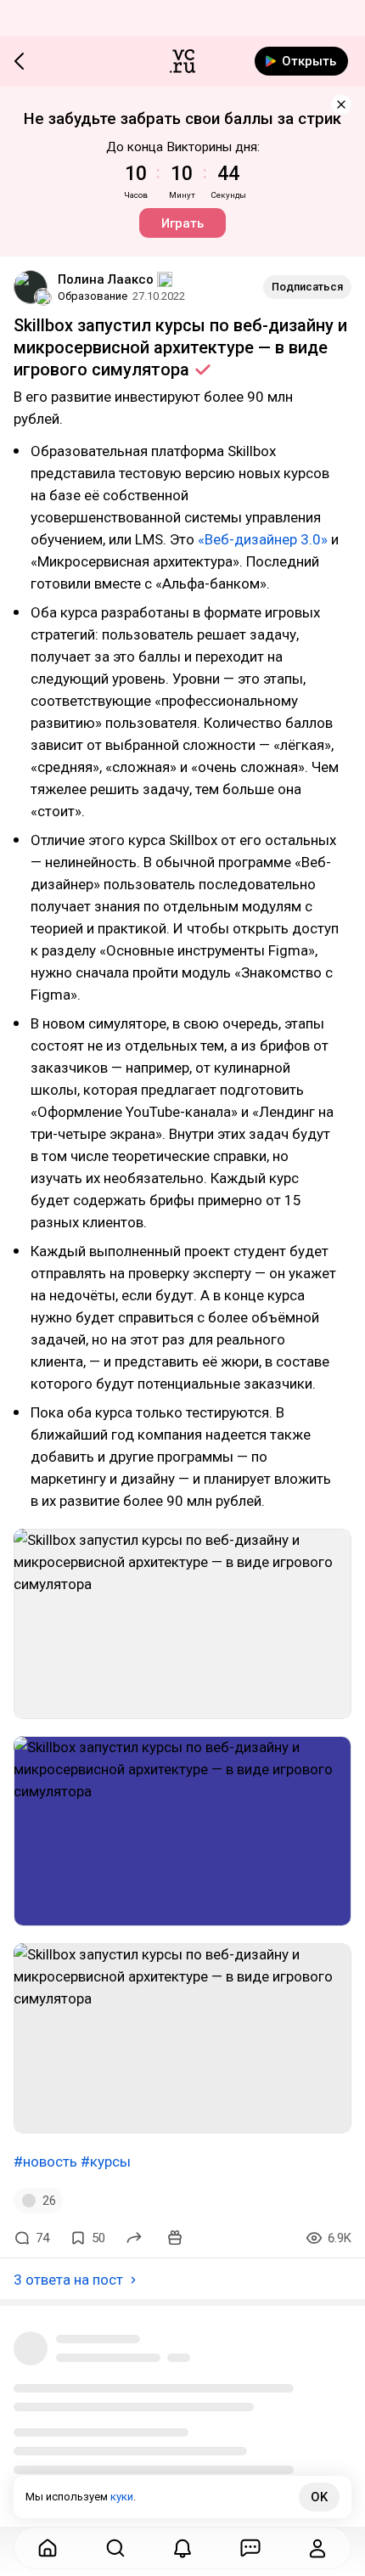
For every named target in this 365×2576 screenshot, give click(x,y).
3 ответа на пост (68, 2280)
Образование (93, 296)
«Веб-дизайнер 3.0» (263, 539)
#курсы (106, 2162)
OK (319, 2497)
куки (122, 2497)
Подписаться (307, 287)
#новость (45, 2162)
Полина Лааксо (106, 279)
